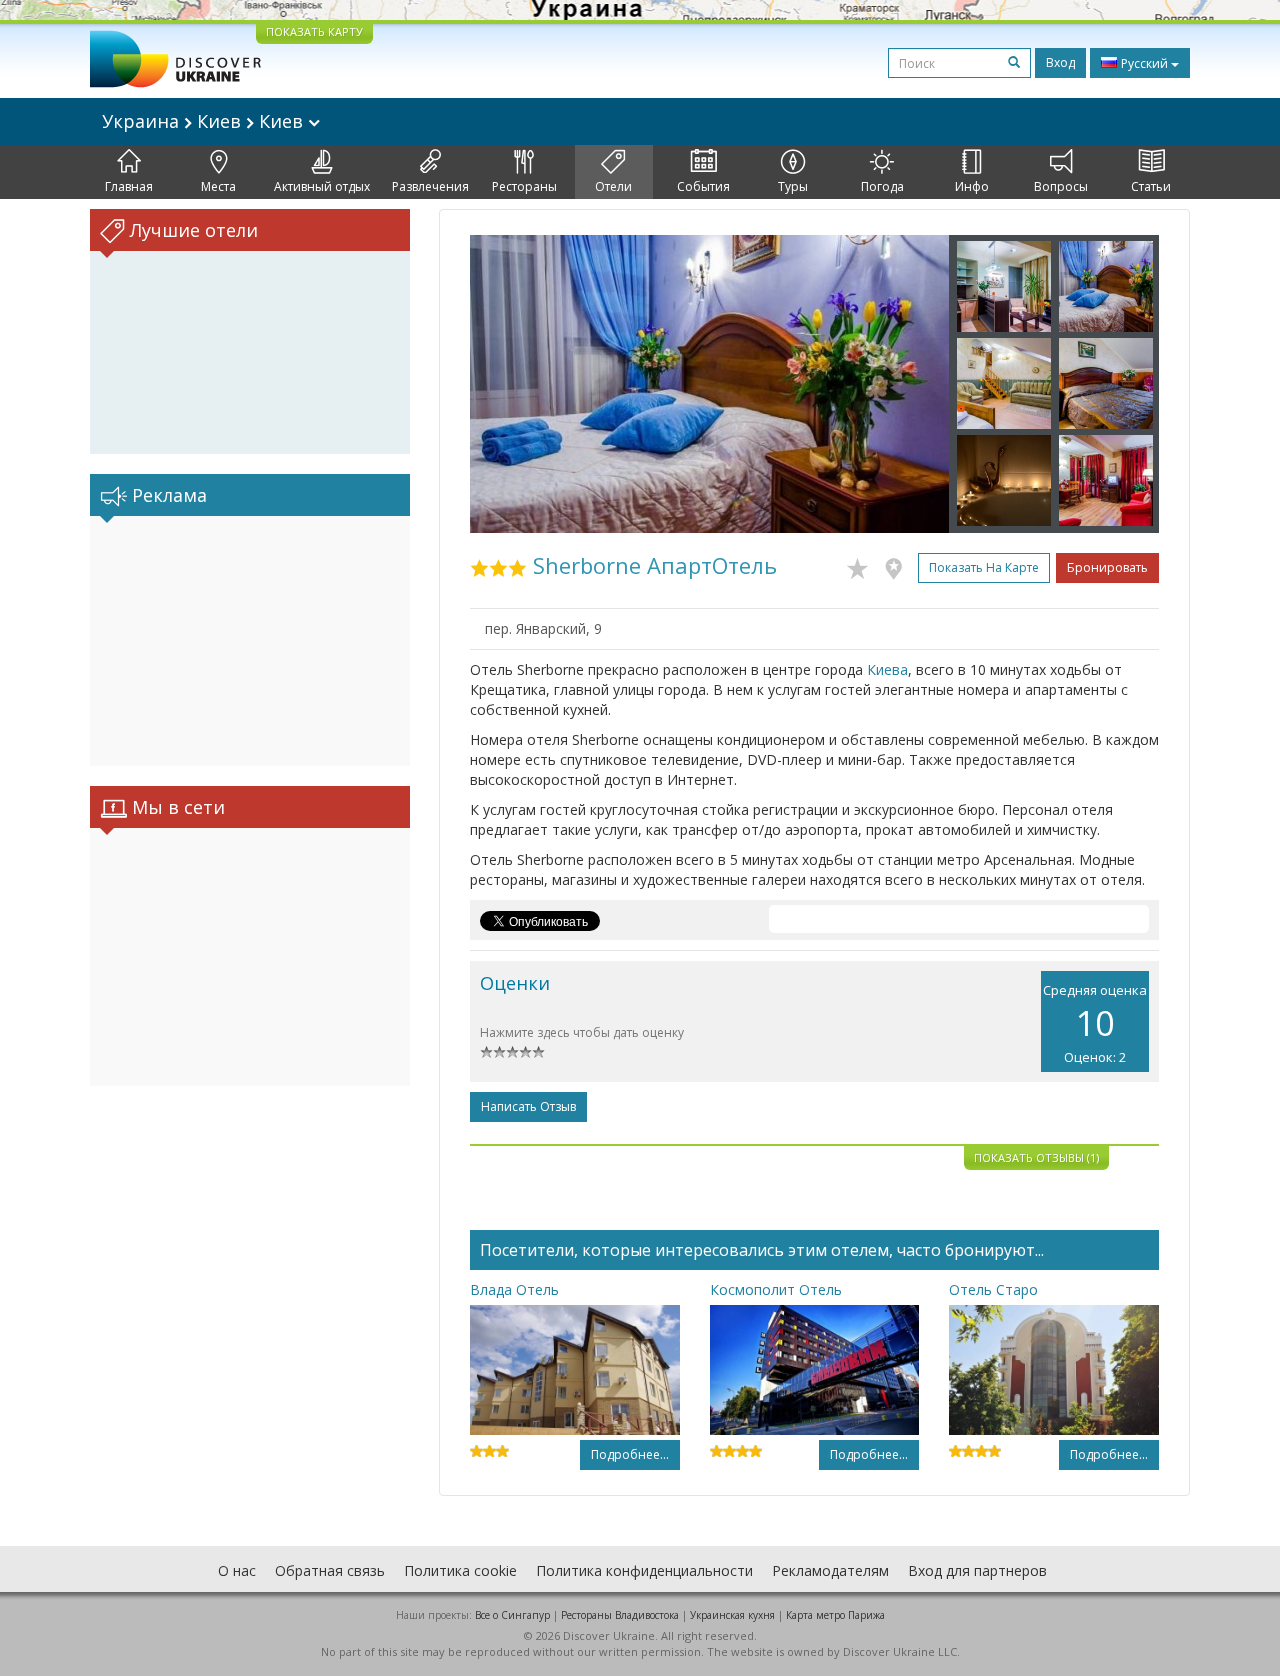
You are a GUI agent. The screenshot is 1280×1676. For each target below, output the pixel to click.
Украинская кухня (732, 1615)
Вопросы (1061, 186)
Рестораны (524, 186)
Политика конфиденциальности (644, 1570)
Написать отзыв (528, 1106)
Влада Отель (514, 1289)
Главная (129, 186)
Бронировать (1107, 567)
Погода (882, 186)
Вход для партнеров (977, 1570)
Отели (613, 186)
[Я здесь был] (898, 565)
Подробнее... (630, 1454)
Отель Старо (993, 1289)
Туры (793, 186)
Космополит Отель (776, 1289)
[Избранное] (862, 565)
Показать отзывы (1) (1036, 1157)
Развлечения (430, 186)
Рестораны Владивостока (620, 1615)
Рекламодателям (830, 1570)
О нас (237, 1570)
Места (218, 186)
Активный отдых (322, 186)
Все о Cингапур (512, 1615)
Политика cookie (460, 1570)
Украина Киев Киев (205, 121)
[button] (506, 384)
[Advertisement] (250, 641)
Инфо (972, 186)
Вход (1060, 62)
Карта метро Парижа (835, 1615)
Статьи (1151, 186)
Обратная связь (330, 1570)
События (703, 186)
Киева (887, 669)
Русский (1144, 63)
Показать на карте (984, 567)
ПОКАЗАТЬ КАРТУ (314, 31)
